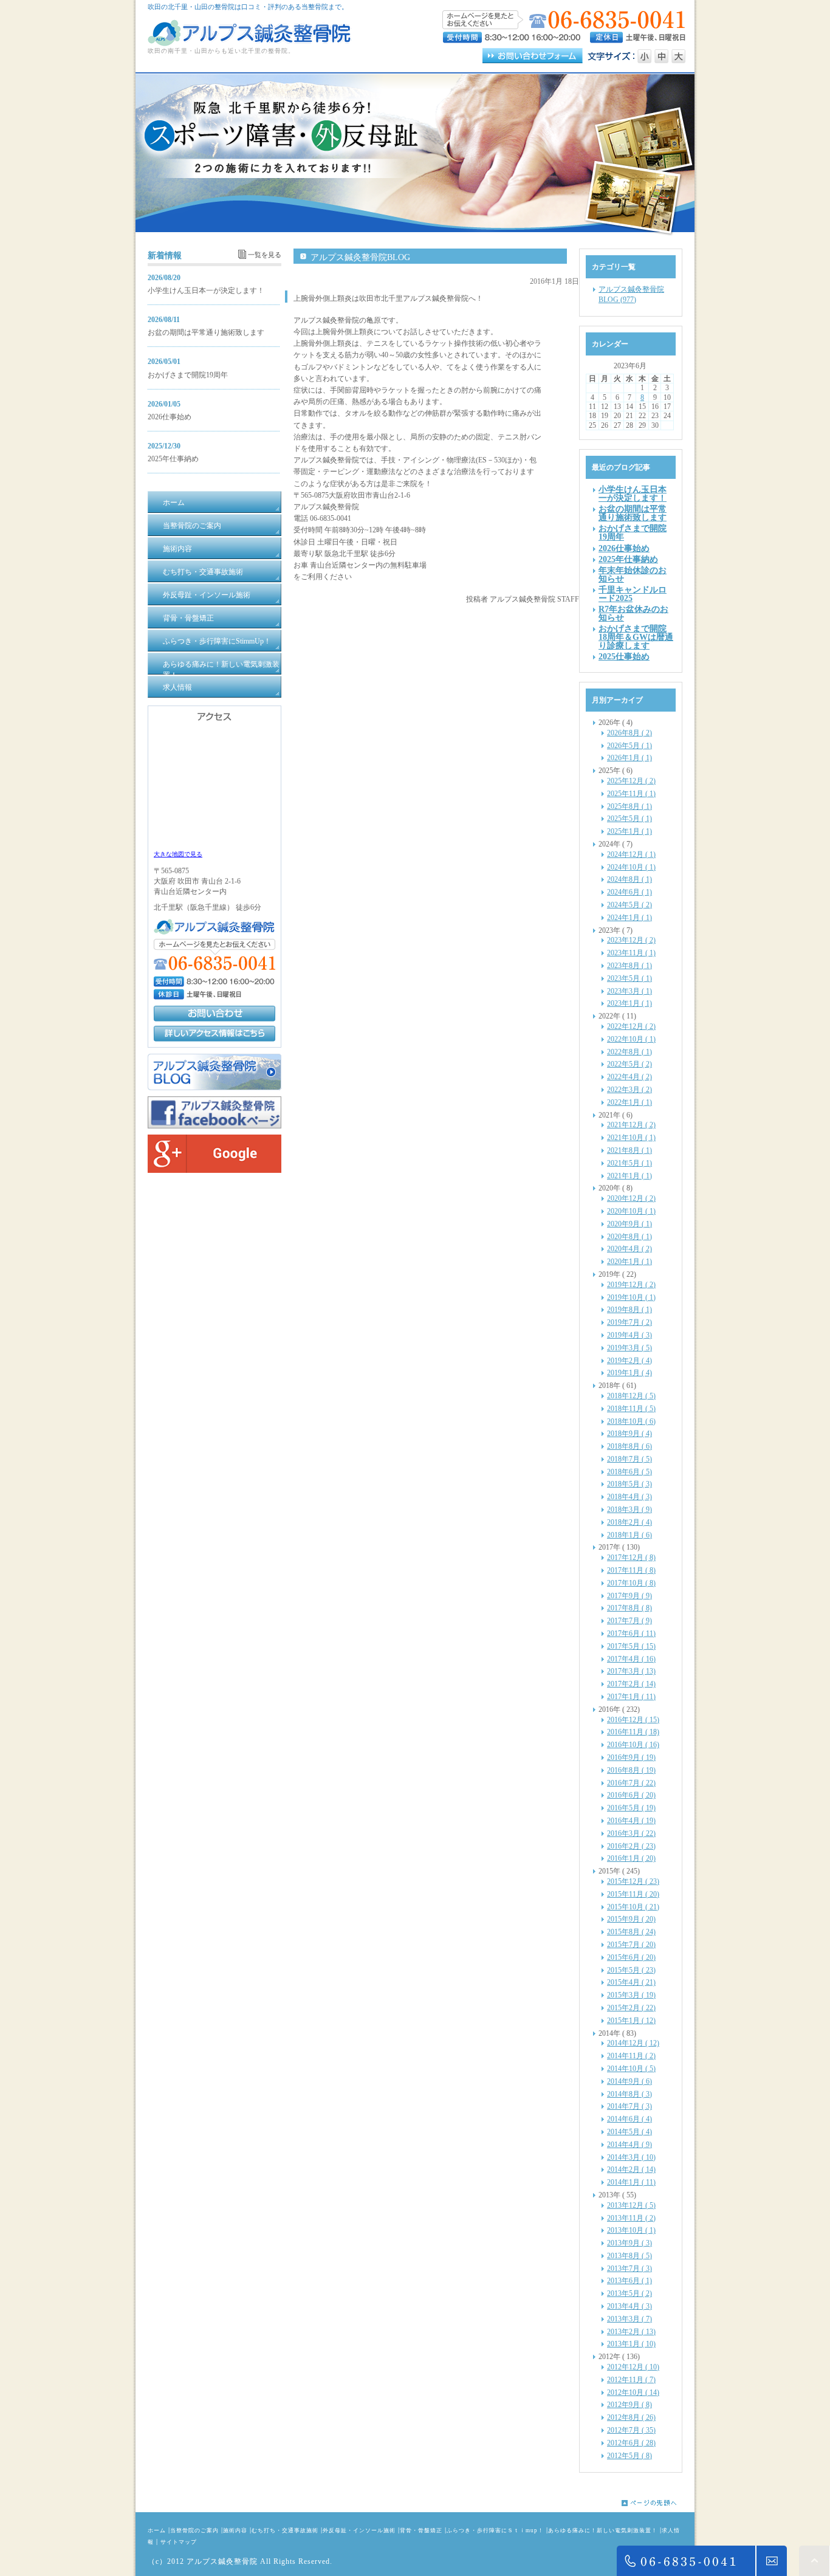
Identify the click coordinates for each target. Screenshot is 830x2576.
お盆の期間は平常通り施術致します (206, 332)
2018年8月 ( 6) (629, 1446)
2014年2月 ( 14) (631, 2169)
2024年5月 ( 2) (629, 905)
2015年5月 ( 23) (631, 1970)
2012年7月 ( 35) (631, 2430)
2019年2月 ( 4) (629, 1361)
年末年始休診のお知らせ (633, 574)
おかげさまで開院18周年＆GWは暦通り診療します (636, 637)
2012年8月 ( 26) (631, 2417)
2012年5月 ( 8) (629, 2456)
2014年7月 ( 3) (629, 2106)
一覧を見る (265, 255)
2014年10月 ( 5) (631, 2069)
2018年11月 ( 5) (631, 1409)
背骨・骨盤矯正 (421, 2530)
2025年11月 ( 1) (631, 794)
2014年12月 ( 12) (633, 2043)
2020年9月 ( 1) (629, 1224)
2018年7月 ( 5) (629, 1459)
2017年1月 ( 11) (631, 1697)
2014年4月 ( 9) (629, 2145)
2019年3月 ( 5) (629, 1348)
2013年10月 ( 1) (631, 2230)
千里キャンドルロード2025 (633, 594)
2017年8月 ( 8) (629, 1608)
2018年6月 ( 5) (629, 1472)
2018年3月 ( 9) (629, 1510)
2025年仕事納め (173, 459)
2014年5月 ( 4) (629, 2132)
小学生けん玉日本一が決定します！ (206, 290)
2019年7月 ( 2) (629, 1322)
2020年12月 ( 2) (631, 1198)
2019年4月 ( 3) (629, 1335)
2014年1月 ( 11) (631, 2182)
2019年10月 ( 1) (631, 1297)
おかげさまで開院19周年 (188, 375)
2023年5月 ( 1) (629, 978)
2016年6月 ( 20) (631, 1795)
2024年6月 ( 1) (629, 892)
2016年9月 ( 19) (631, 1757)
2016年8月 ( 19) (631, 1770)
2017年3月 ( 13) (631, 1671)
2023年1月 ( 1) (629, 1003)
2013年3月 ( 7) (629, 2319)
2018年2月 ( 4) (629, 1522)
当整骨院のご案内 (194, 2530)
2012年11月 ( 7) (631, 2380)
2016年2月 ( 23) (631, 1846)
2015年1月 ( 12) (631, 2021)
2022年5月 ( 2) (629, 1064)
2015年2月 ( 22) (631, 2008)
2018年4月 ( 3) (629, 1497)
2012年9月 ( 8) (629, 2405)
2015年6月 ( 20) (631, 1957)
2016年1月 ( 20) (631, 1858)
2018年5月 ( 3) (629, 1484)
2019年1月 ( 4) (629, 1373)
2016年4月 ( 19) (631, 1821)
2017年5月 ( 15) (631, 1646)
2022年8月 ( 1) (629, 1052)
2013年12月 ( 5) (631, 2205)
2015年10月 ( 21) (633, 1907)
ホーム (157, 2530)
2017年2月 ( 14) (631, 1684)
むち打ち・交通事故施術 (285, 2530)
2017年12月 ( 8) (631, 1558)
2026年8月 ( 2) (629, 733)
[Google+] (214, 1170)
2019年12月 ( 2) (631, 1285)
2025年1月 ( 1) (629, 831)
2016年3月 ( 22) (631, 1833)
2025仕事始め (624, 656)
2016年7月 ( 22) (631, 1783)
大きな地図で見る (178, 854)
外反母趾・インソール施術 (359, 2530)
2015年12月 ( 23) (633, 1881)
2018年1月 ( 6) (629, 1535)
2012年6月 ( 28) (631, 2443)
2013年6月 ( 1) (629, 2281)
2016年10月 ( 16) (633, 1745)
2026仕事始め (170, 417)
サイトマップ (179, 2542)
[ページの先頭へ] (658, 2503)
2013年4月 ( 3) (629, 2306)
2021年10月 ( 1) (631, 1138)
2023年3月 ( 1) (629, 991)
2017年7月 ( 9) (629, 1621)
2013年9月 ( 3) (629, 2243)
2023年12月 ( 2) (631, 940)
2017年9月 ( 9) (629, 1596)
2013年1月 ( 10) (631, 2344)
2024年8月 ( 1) (629, 879)
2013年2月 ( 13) (631, 2332)
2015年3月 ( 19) (631, 1995)
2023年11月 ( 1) (631, 953)
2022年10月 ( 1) (631, 1039)
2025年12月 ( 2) (631, 781)
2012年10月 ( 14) (633, 2392)
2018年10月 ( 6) (631, 1421)
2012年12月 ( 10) (633, 2367)
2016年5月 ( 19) (631, 1808)
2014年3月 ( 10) (631, 2157)
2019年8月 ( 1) (629, 1310)
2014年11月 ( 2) (631, 2056)
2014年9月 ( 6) (629, 2081)
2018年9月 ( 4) (629, 1434)
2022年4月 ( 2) (629, 1077)
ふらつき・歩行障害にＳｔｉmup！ (495, 2530)
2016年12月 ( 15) (633, 1720)
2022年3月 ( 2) (629, 1090)
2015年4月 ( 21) (631, 1982)
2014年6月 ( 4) (629, 2119)
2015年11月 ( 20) (633, 1894)
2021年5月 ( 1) (629, 1163)
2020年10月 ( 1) (631, 1211)
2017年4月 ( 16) (631, 1659)
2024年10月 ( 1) (631, 867)
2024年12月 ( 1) (631, 854)
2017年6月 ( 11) (631, 1633)
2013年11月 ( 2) (631, 2218)
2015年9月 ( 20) (631, 1919)
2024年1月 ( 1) (629, 918)
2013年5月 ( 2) (629, 2293)
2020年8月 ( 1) (629, 1237)
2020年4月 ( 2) (629, 1249)
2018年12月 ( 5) (631, 1396)
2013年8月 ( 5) (629, 2256)
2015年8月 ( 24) (631, 1932)
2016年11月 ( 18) (633, 1732)
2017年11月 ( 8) (631, 1570)
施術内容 (235, 2530)
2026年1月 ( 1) (629, 758)
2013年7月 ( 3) (629, 2269)
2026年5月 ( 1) (629, 746)
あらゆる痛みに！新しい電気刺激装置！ (603, 2530)
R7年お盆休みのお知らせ (633, 613)
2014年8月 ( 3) (629, 2094)
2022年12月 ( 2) (631, 1026)
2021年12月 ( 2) (631, 1125)
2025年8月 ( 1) (629, 806)
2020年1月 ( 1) (629, 1262)
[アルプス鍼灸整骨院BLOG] (214, 1088)
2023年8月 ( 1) (629, 966)
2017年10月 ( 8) (631, 1583)
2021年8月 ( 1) (629, 1150)
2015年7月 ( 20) (631, 1945)
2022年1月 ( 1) (629, 1102)
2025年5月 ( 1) (629, 819)
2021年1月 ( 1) (629, 1176)
